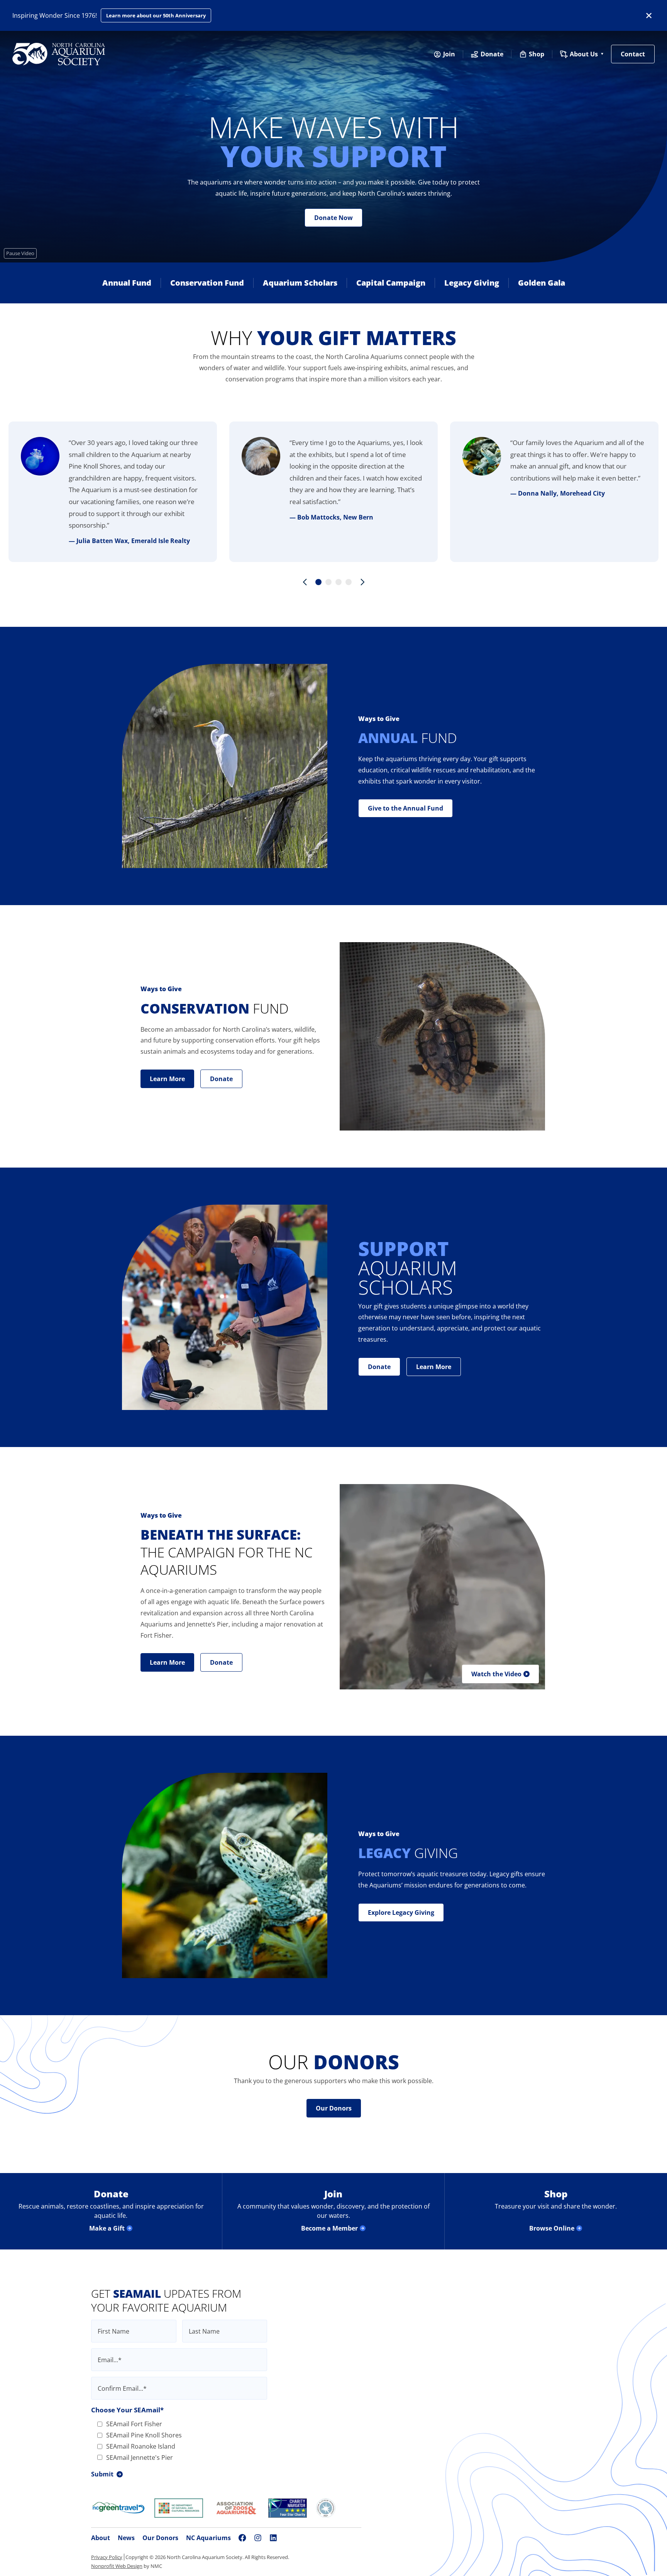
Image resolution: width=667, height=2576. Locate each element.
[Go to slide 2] (328, 582)
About (101, 2538)
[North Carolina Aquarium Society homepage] (59, 54)
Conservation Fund (207, 283)
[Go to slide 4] (349, 582)
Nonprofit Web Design (117, 2566)
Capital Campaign (391, 283)
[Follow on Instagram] (258, 2538)
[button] (500, 1674)
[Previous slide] (305, 582)
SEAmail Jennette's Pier (140, 2458)
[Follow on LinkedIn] (273, 2538)
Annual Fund (127, 283)
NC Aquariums (208, 2538)
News (126, 2538)
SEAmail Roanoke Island (141, 2446)
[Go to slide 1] (318, 582)
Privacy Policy (107, 2557)
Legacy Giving (472, 283)
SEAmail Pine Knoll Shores (144, 2435)
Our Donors (160, 2538)
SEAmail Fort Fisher (134, 2424)
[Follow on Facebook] (242, 2538)
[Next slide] (362, 582)
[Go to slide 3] (339, 582)
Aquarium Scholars (300, 283)
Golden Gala (542, 283)
